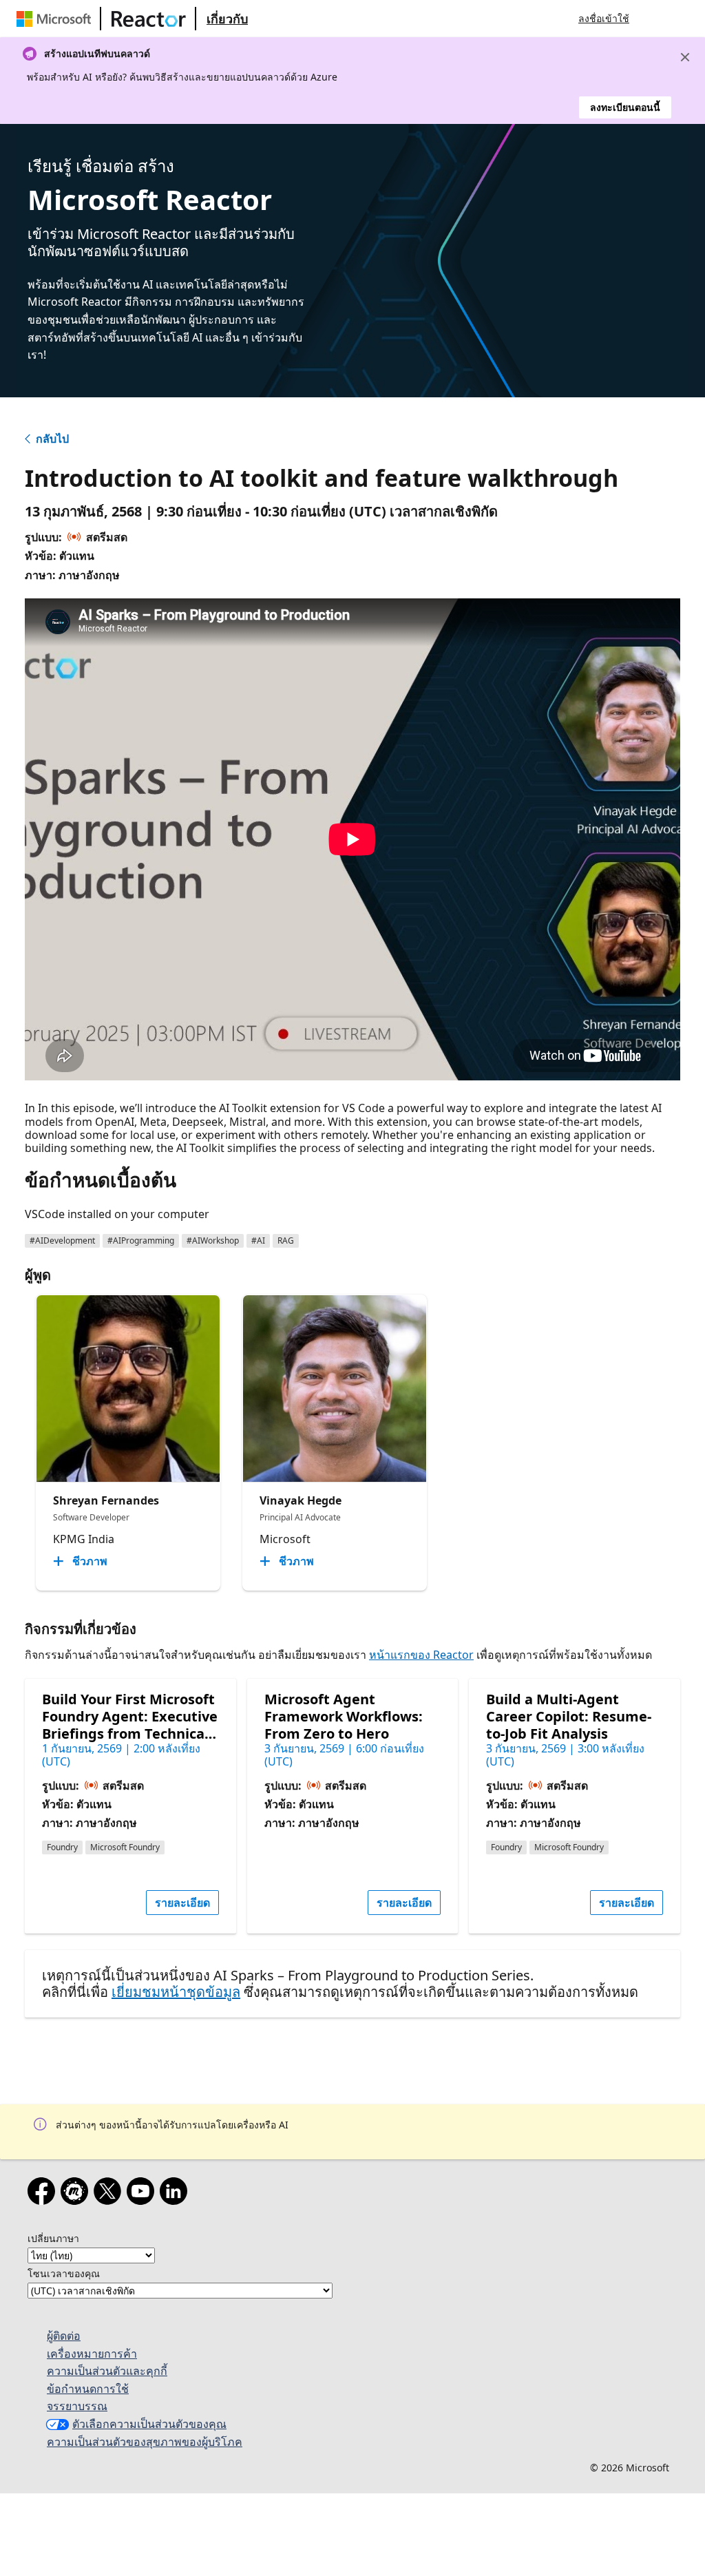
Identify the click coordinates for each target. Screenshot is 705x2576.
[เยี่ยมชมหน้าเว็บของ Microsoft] (56, 19)
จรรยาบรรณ (77, 2406)
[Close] (685, 57)
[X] (110, 2194)
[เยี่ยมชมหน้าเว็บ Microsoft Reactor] (149, 19)
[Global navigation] (653, 19)
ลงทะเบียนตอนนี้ (625, 107)
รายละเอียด (182, 1903)
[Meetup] (77, 2194)
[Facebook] (44, 2194)
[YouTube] (143, 2194)
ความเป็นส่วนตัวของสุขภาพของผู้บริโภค (145, 2442)
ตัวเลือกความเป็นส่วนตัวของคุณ (149, 2424)
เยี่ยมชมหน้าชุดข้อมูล (176, 1992)
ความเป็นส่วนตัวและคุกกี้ (107, 2371)
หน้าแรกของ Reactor (421, 1655)
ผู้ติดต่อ (64, 2336)
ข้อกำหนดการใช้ (88, 2389)
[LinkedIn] (176, 2194)
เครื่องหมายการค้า (92, 2354)
